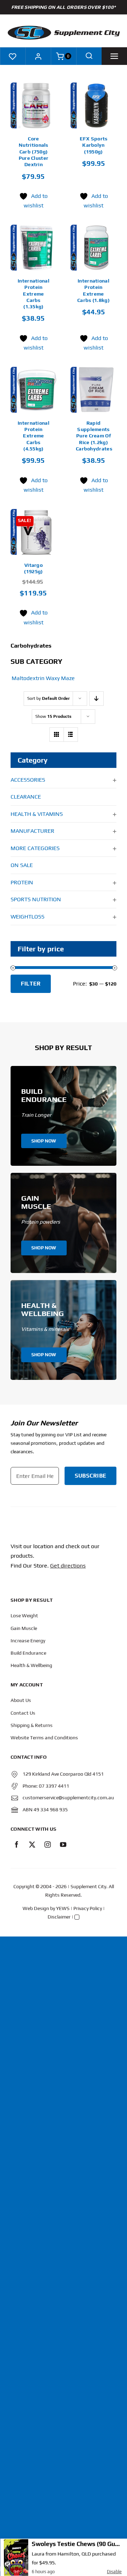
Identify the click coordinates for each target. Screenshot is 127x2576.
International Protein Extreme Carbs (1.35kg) (34, 294)
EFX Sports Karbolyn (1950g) (94, 145)
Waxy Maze (60, 678)
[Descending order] (96, 699)
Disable (114, 2572)
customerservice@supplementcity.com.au (68, 1798)
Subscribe (90, 1476)
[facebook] (17, 1844)
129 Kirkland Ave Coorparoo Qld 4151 (63, 1774)
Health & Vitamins (37, 814)
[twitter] (32, 1844)
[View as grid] (57, 735)
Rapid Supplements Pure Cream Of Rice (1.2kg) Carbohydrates (94, 436)
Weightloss (28, 917)
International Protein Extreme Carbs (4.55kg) (34, 436)
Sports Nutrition (36, 899)
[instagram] (48, 1844)
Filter (31, 984)
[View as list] (71, 735)
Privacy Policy (88, 1908)
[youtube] (63, 1844)
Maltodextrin (28, 678)
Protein (22, 882)
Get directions (68, 1566)
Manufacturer (32, 831)
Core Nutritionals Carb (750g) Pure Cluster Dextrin (34, 151)
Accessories (28, 780)
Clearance (26, 797)
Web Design (36, 1908)
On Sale (22, 865)
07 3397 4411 (54, 1786)
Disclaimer (59, 1917)
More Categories (35, 848)
